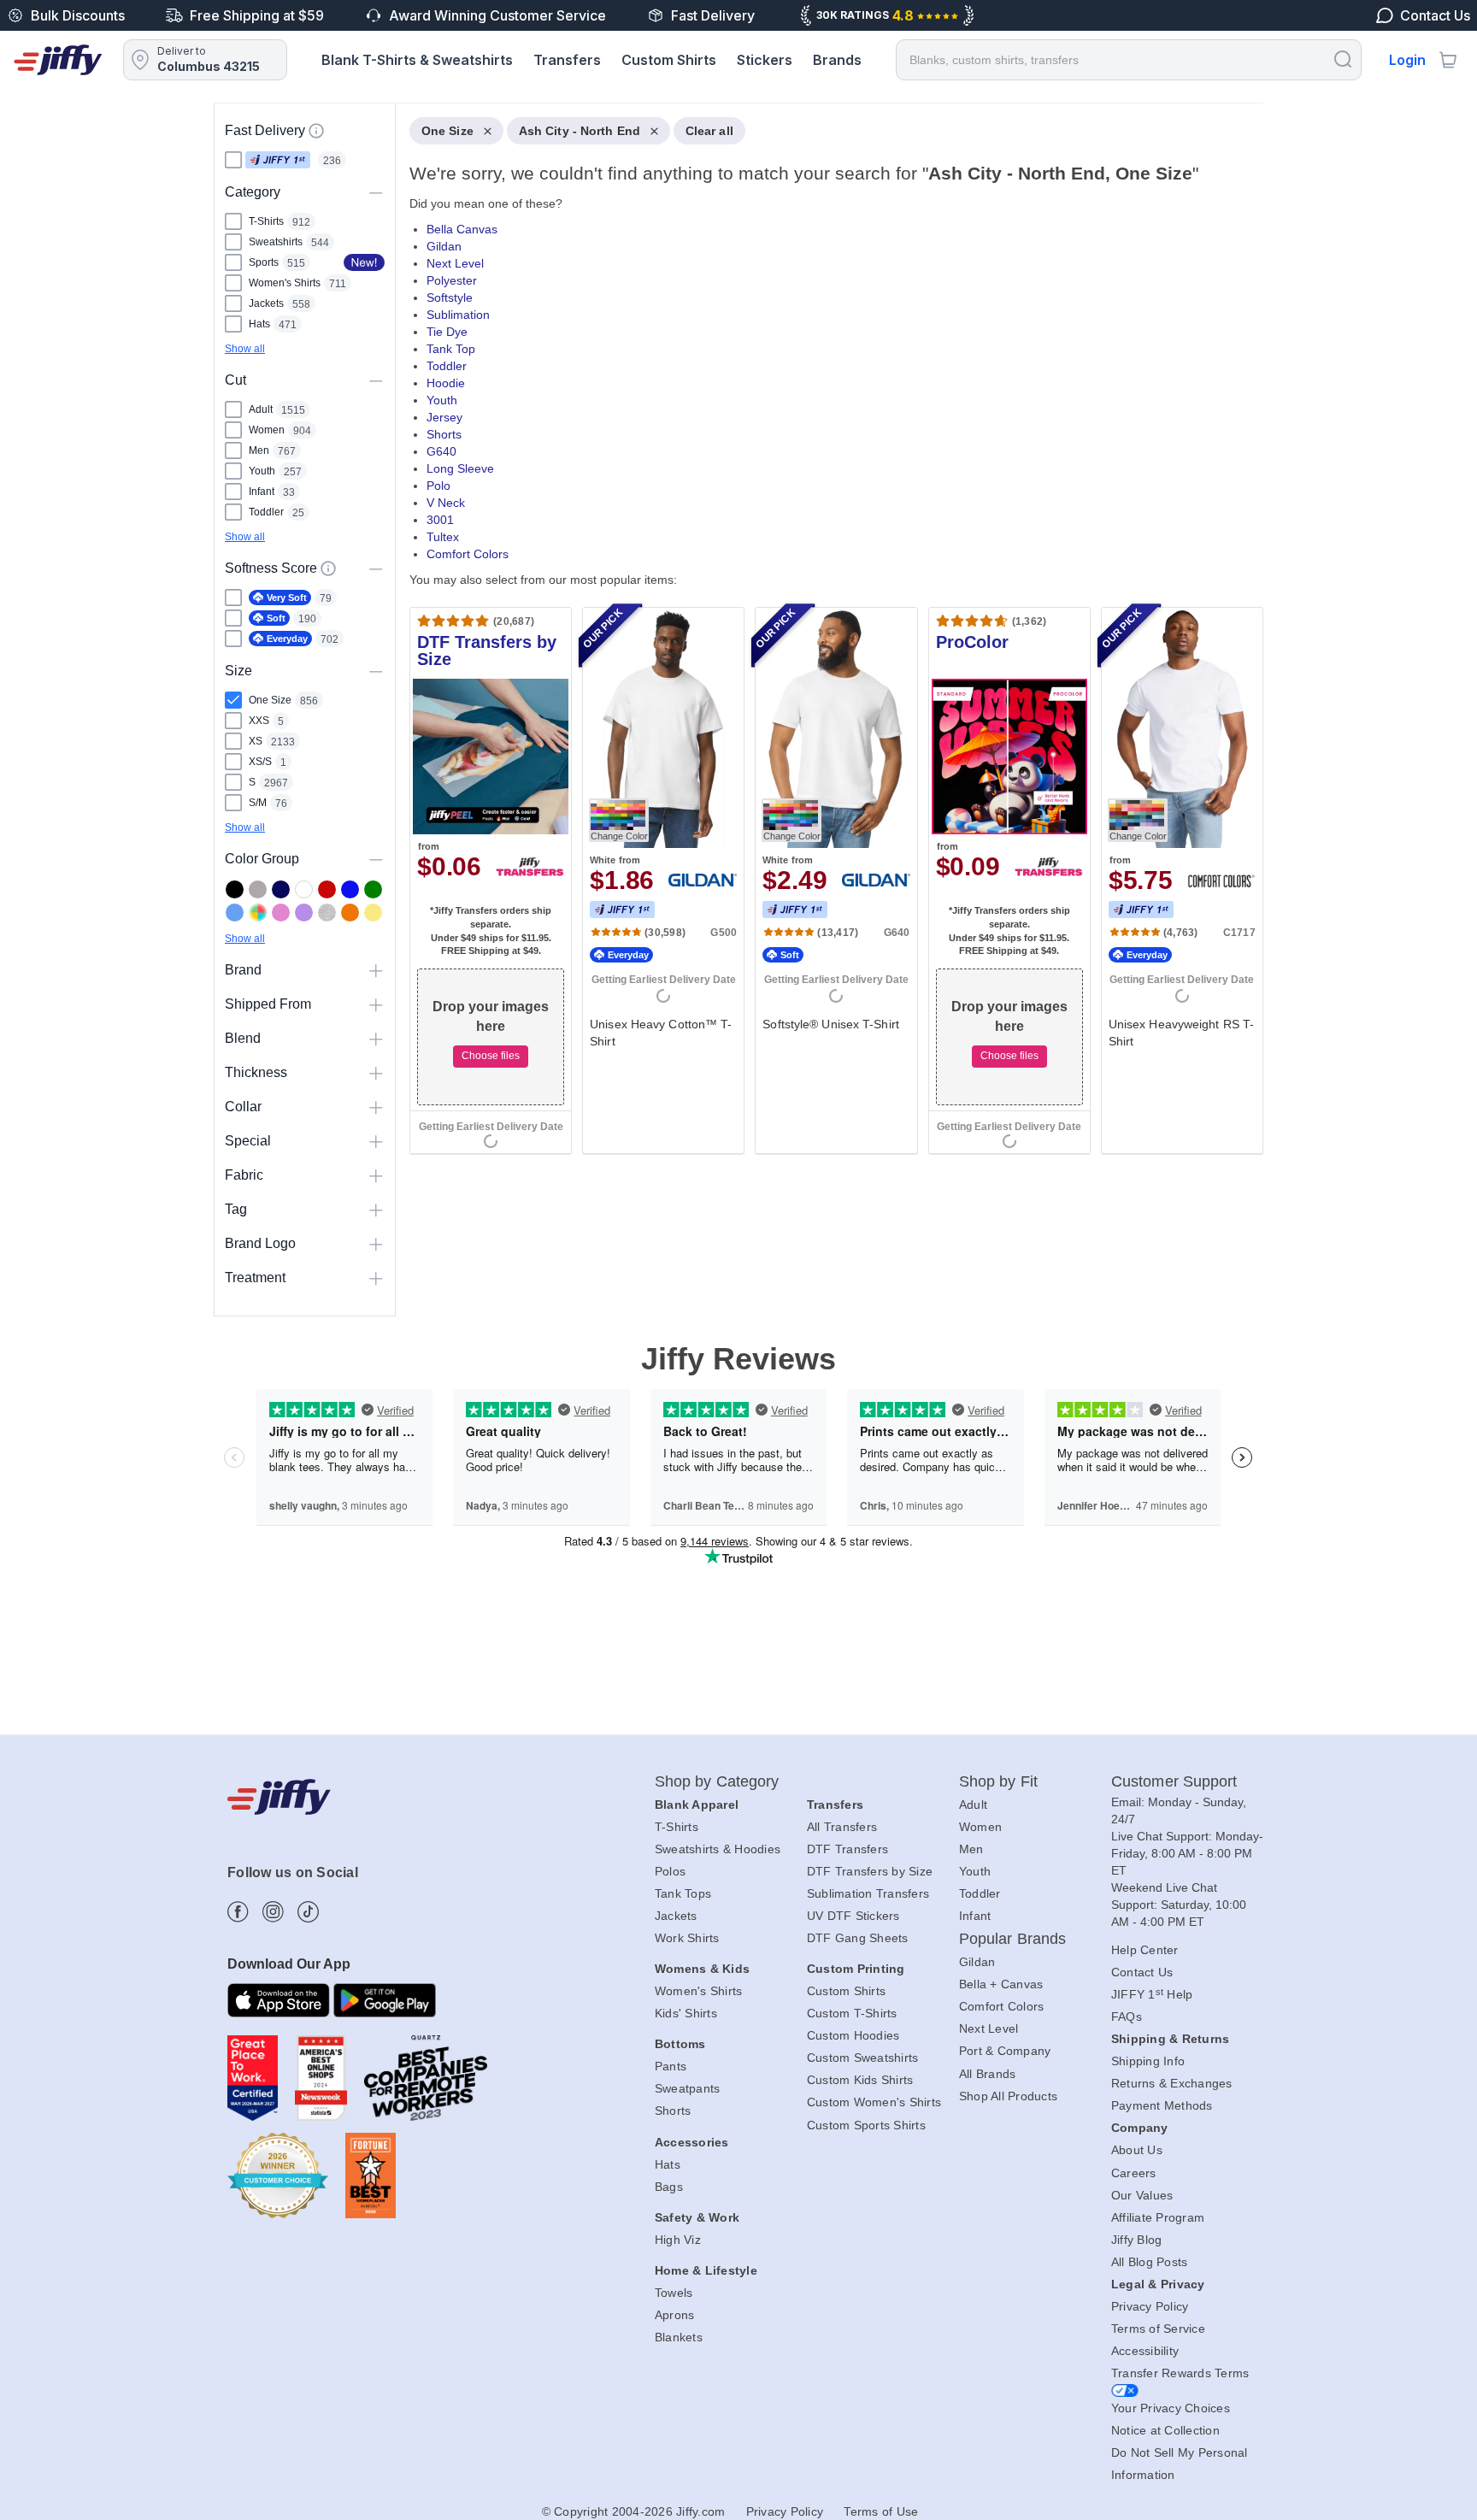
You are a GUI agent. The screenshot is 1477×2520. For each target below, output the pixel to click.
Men (971, 1849)
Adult (973, 1805)
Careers (1134, 2173)
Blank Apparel (697, 1805)
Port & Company (1005, 2051)
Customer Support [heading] (1174, 1781)
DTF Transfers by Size (870, 1871)
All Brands (988, 2074)
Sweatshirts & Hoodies (718, 1849)
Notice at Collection (1165, 2430)
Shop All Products (1008, 2096)
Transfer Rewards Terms (1180, 2373)
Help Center (1145, 1950)
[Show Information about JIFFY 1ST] (316, 131)
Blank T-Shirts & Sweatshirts (417, 60)
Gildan (444, 246)
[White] (304, 889)
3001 (440, 520)
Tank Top (451, 349)
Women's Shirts (699, 1991)
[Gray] (258, 889)
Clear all (709, 131)
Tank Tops (683, 1893)
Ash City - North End (580, 131)
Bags (669, 2187)
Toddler (447, 366)
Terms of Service (1158, 2329)
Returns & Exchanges (1172, 2083)
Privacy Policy (1150, 2306)
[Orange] (350, 913)
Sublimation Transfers (868, 1893)
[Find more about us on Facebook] (238, 1912)
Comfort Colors (468, 554)
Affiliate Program (1158, 2217)
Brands (837, 60)
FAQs (1127, 2017)
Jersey (444, 417)
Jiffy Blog (1137, 2240)
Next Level (455, 263)
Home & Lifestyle (706, 2270)
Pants (671, 2066)
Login (1407, 60)
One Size (447, 131)
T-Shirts (677, 1827)
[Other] (258, 913)
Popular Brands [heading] (1012, 1939)
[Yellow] (373, 913)
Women (980, 1827)
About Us (1137, 2150)
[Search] (1343, 59)
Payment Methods (1162, 2105)
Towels (674, 2293)
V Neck (446, 503)
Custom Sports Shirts (866, 2125)
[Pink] (281, 913)
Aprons (675, 2315)
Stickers (765, 60)
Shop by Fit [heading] (998, 1781)
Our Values (1142, 2195)
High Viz (678, 2240)
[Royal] (350, 889)
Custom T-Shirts (852, 2013)
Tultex (443, 537)
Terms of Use (881, 2511)
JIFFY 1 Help (1152, 1994)
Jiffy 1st (278, 160)
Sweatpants (688, 2088)
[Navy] (281, 889)
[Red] (327, 889)
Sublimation (458, 315)
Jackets (676, 1916)
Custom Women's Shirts (874, 2102)
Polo (438, 486)
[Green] (373, 889)
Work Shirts (687, 1938)
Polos (670, 1871)
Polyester (452, 280)
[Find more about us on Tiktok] (308, 1912)
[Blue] (235, 913)
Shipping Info (1148, 2061)
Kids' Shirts (686, 2013)
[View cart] (1448, 60)
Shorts (444, 434)
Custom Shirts (669, 60)
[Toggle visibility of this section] (376, 192)
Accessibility (1145, 2351)
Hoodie (446, 383)
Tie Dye (447, 332)
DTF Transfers (847, 1849)
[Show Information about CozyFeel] (328, 568)
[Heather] (327, 913)
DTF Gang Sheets (858, 1938)
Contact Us (1142, 1972)
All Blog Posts (1150, 2262)
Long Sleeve (460, 468)
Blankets (679, 2337)
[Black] (235, 889)
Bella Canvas (462, 229)
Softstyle (450, 297)
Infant (975, 1916)
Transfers (567, 60)
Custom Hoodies (853, 2035)
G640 (441, 451)
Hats (668, 2164)
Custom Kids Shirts (860, 2080)
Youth (442, 400)
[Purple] (304, 913)
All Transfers (842, 1827)
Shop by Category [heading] (717, 1781)
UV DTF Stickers (853, 1916)
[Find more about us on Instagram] (273, 1912)
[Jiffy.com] (58, 60)
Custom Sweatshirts (863, 2058)
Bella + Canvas (1001, 1984)
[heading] (830, 652)
